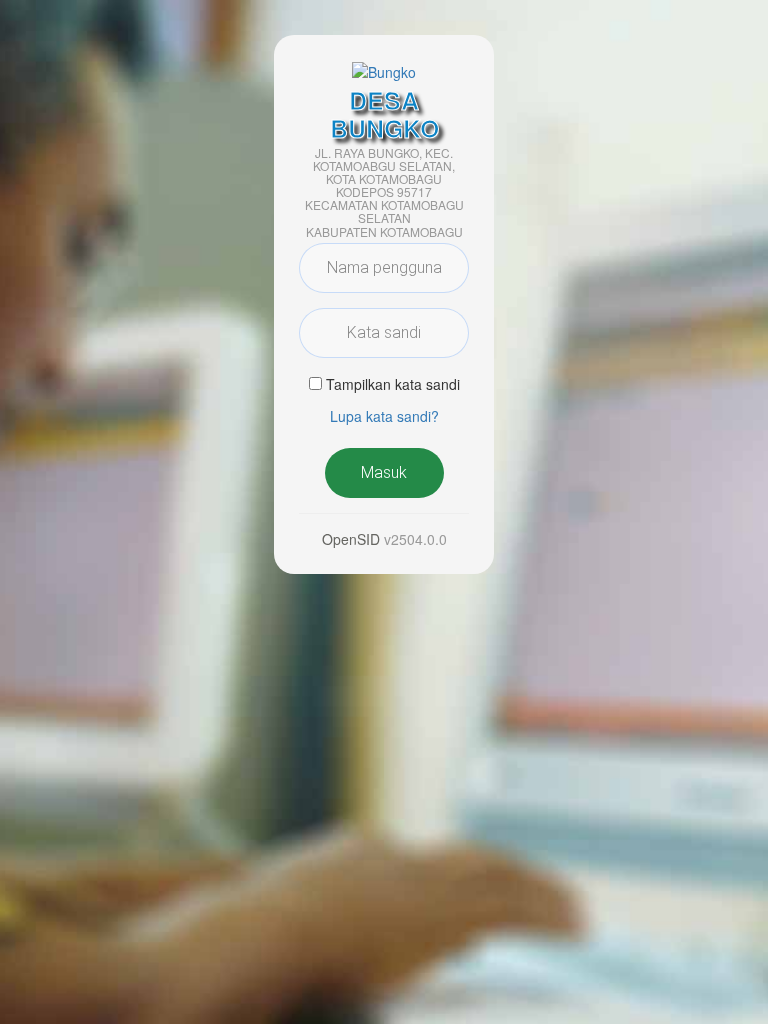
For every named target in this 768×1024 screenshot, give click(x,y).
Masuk (384, 472)
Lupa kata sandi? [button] (384, 416)
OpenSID (351, 539)
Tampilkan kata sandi (393, 384)
